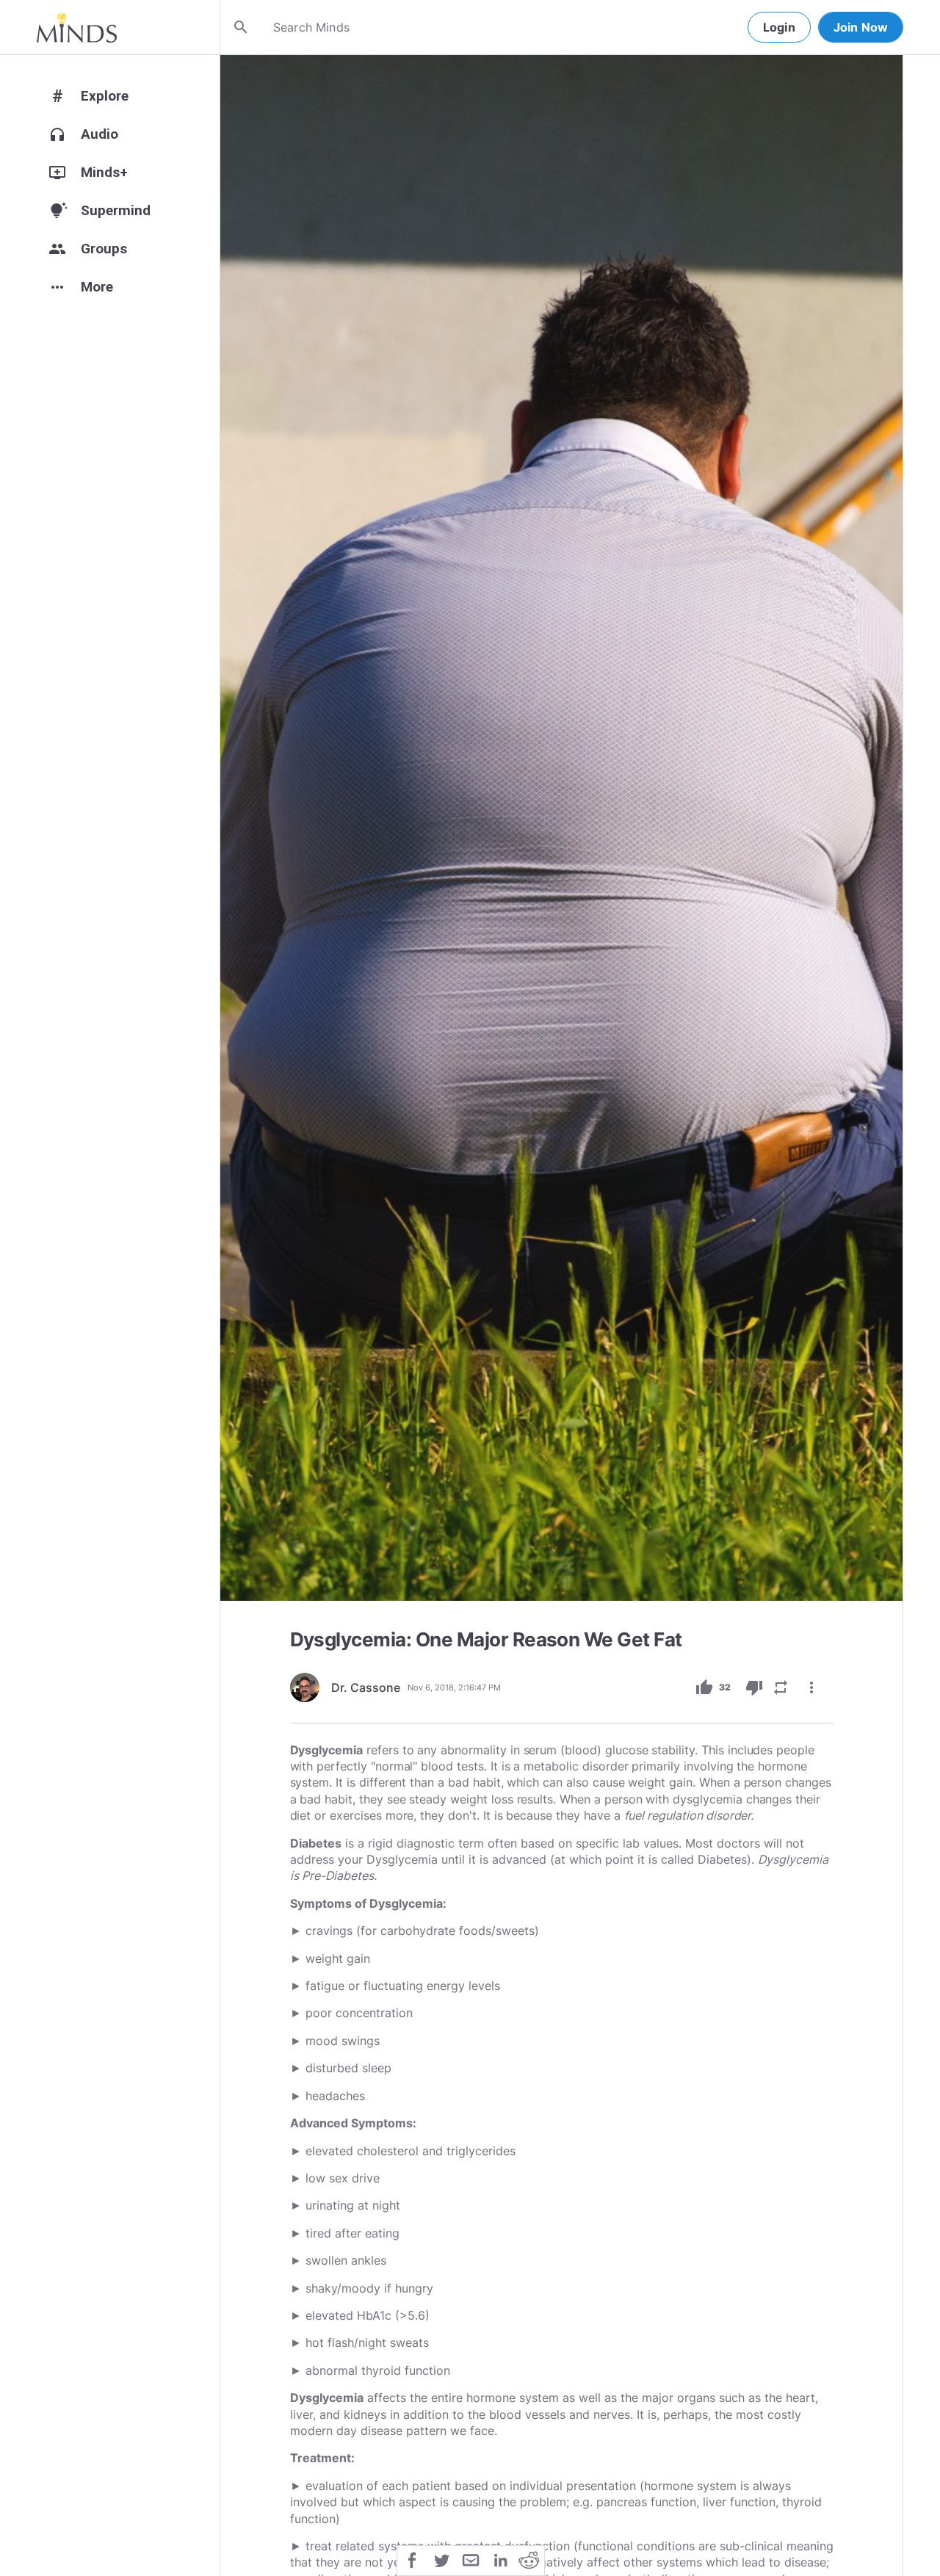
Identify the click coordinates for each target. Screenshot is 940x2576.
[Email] (471, 2559)
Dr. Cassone (366, 1687)
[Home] (77, 27)
